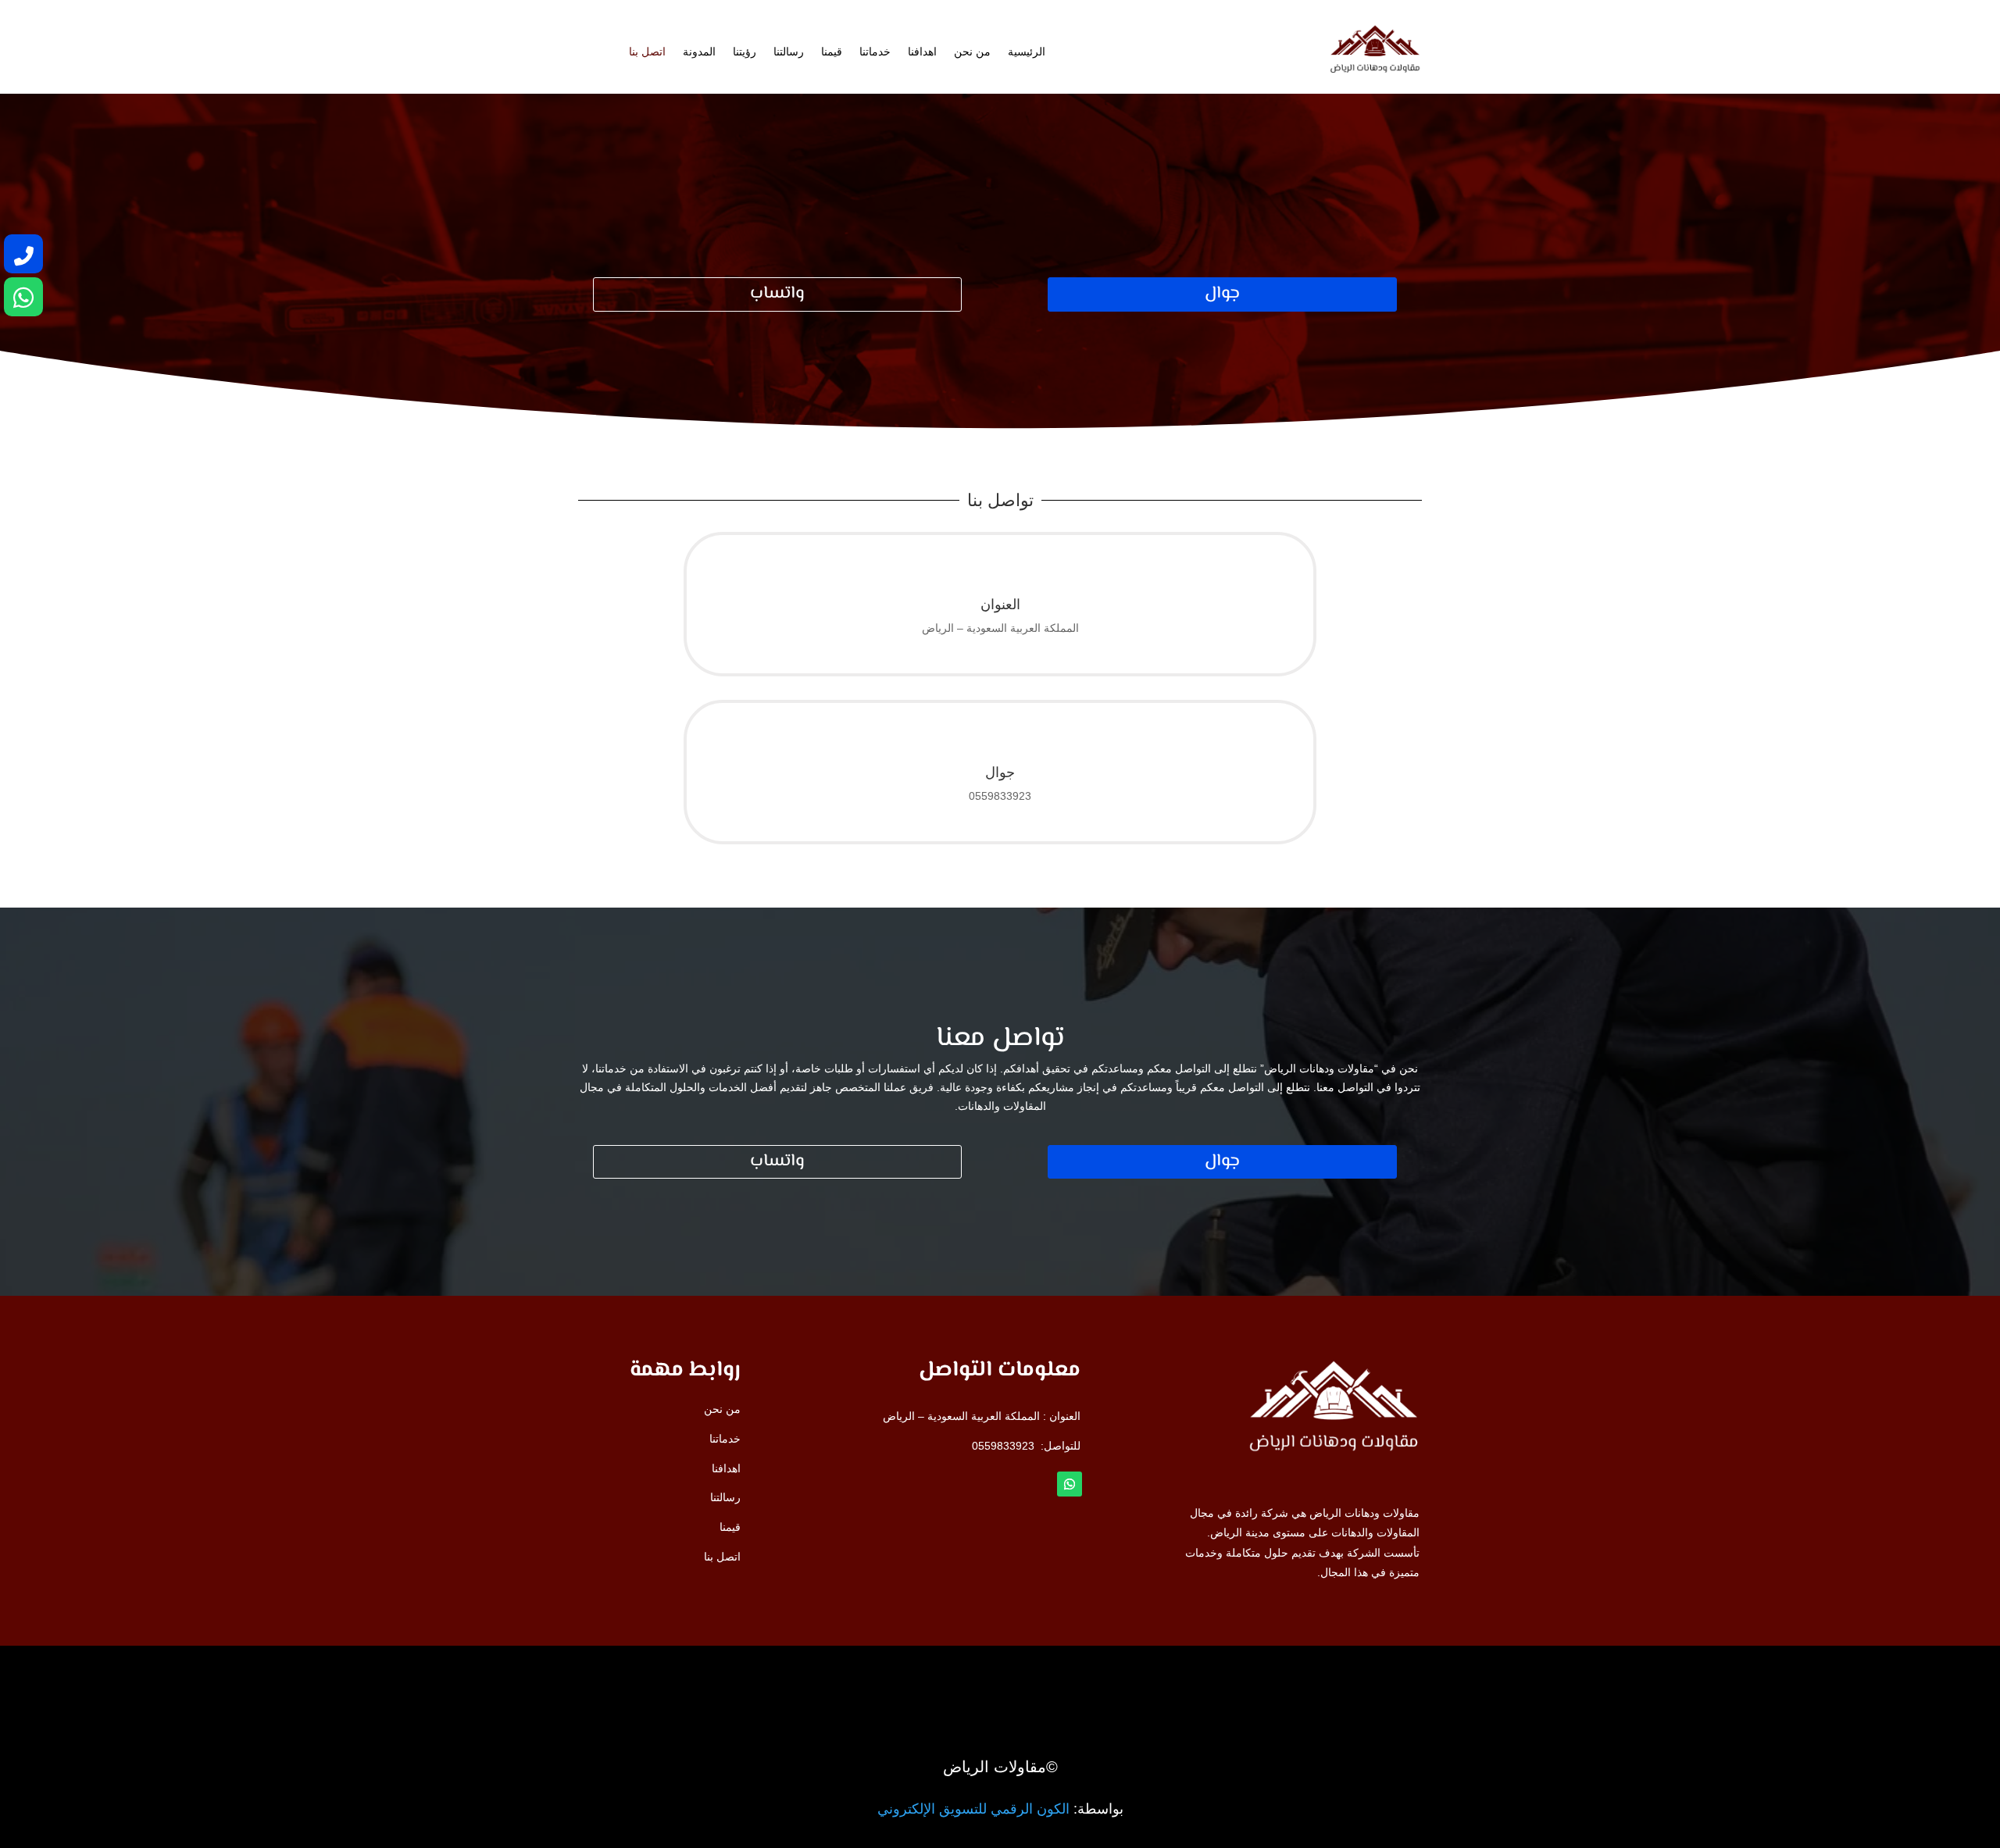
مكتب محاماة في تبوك (1319, 1675)
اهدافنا (922, 52)
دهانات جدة (1345, 1676)
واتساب (777, 294)
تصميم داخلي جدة (1330, 1677)
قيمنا (832, 52)
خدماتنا (875, 52)
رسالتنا (789, 52)
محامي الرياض (1337, 1674)
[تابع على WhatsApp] (1070, 1484)
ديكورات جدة (1341, 1675)
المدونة (699, 52)
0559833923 (1003, 1446)
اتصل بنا (647, 52)
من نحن (972, 52)
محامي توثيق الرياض (1323, 1679)
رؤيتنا (745, 52)
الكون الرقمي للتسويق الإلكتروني (973, 1809)
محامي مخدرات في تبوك (1313, 1673)
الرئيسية (1027, 52)
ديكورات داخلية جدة (1325, 1678)
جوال (1222, 294)
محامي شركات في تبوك (1314, 1679)
